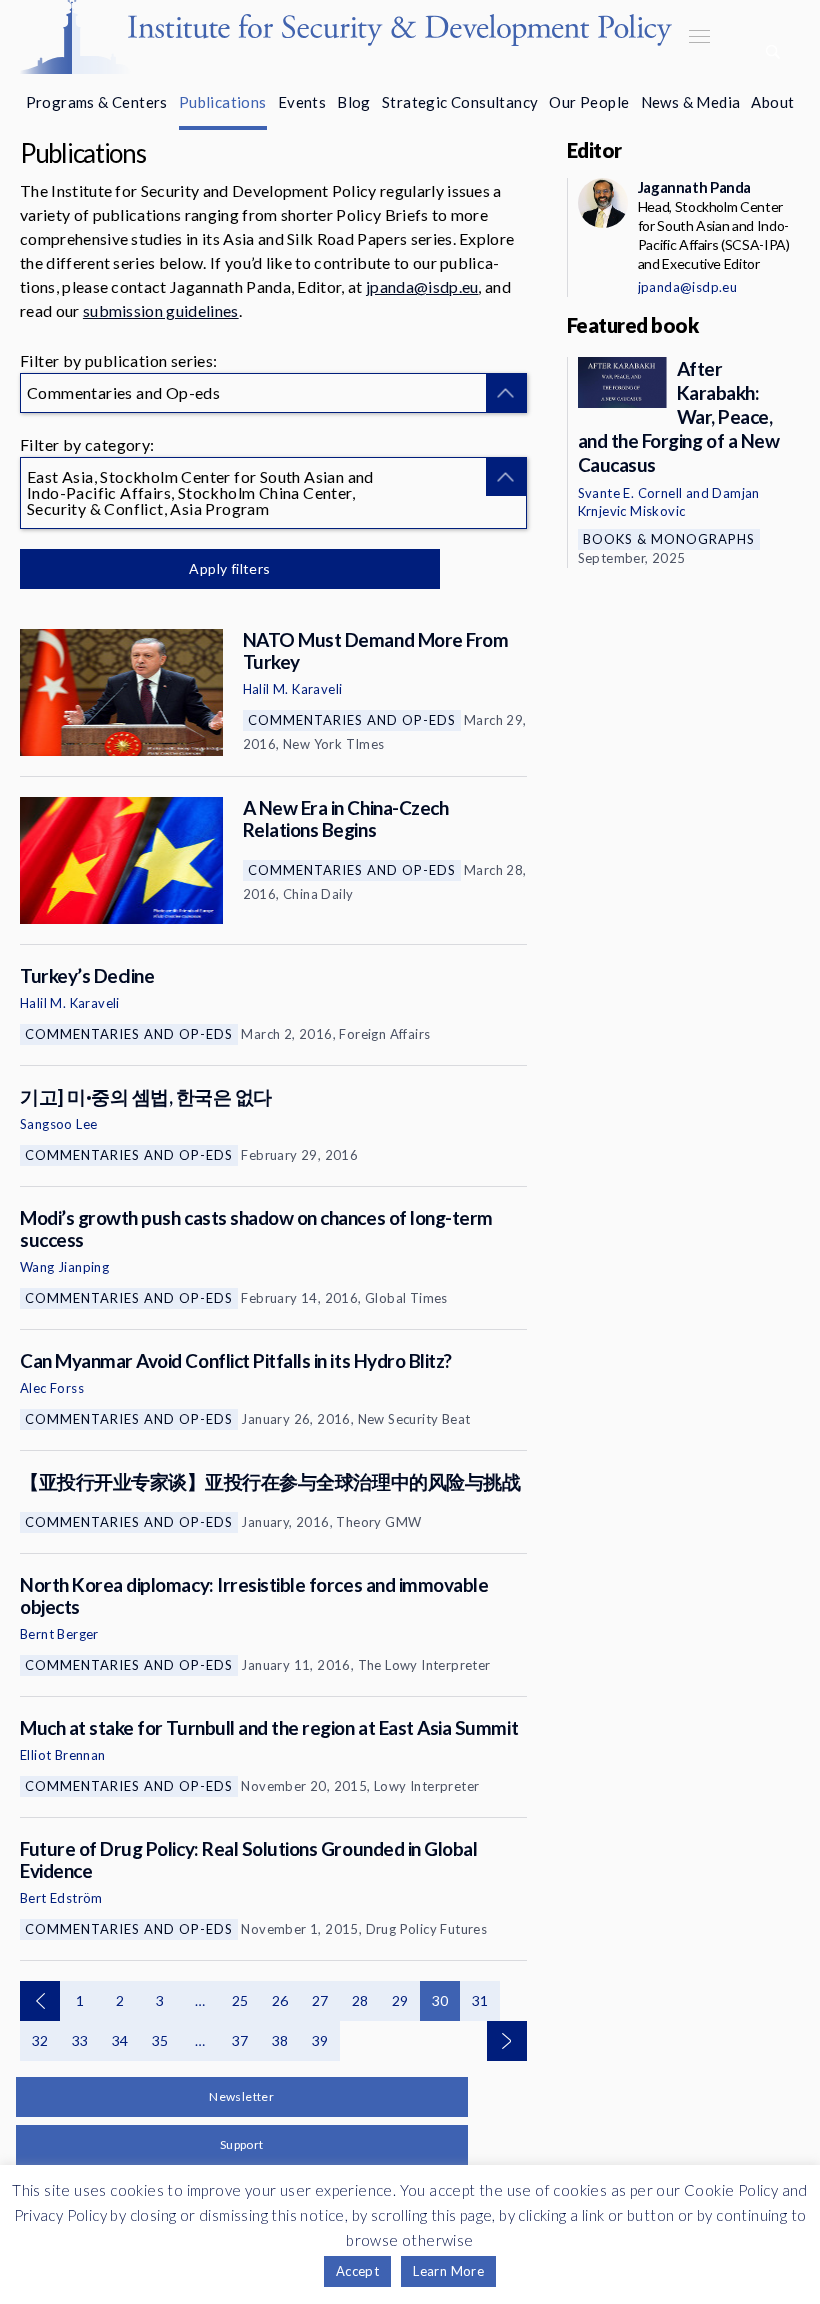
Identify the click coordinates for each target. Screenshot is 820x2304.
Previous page (40, 2001)
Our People (589, 102)
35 (160, 2040)
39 (320, 2040)
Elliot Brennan (63, 1755)
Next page (507, 2041)
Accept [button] (357, 2271)
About (772, 102)
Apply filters (229, 568)
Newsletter (241, 2096)
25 (240, 2000)
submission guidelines (161, 310)
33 (80, 2040)
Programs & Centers (97, 102)
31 (480, 2000)
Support (242, 2144)
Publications (223, 102)
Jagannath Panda (694, 187)
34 (120, 2040)
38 (280, 2040)
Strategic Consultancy (460, 102)
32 (40, 2040)
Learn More (448, 2271)
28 (360, 2000)
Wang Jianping (64, 1267)
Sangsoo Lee (58, 1124)
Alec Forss (52, 1388)
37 (240, 2040)
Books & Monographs (669, 539)
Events (302, 102)
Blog (354, 102)
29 (400, 2000)
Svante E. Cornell (630, 493)
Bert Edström (61, 1898)
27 (320, 2000)
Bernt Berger (59, 1634)
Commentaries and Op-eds (352, 720)
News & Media (691, 102)
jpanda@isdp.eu (422, 286)
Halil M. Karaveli (293, 689)
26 (280, 2000)
